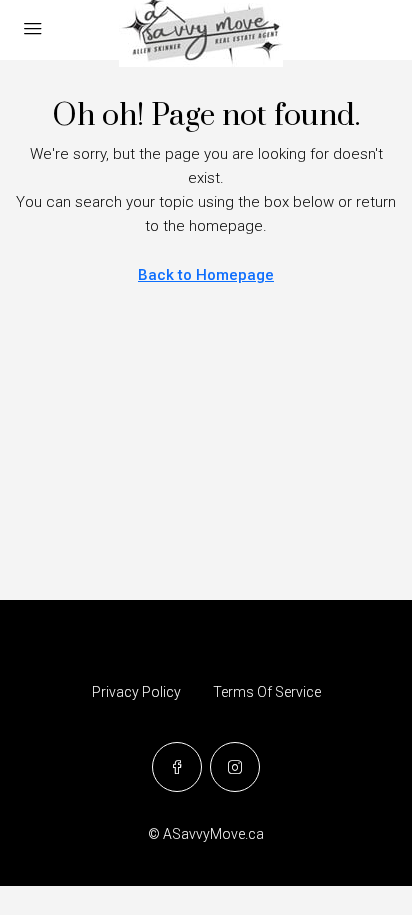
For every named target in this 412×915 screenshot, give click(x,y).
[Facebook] (177, 767)
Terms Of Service (267, 692)
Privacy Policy (136, 692)
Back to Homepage (206, 275)
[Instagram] (235, 767)
